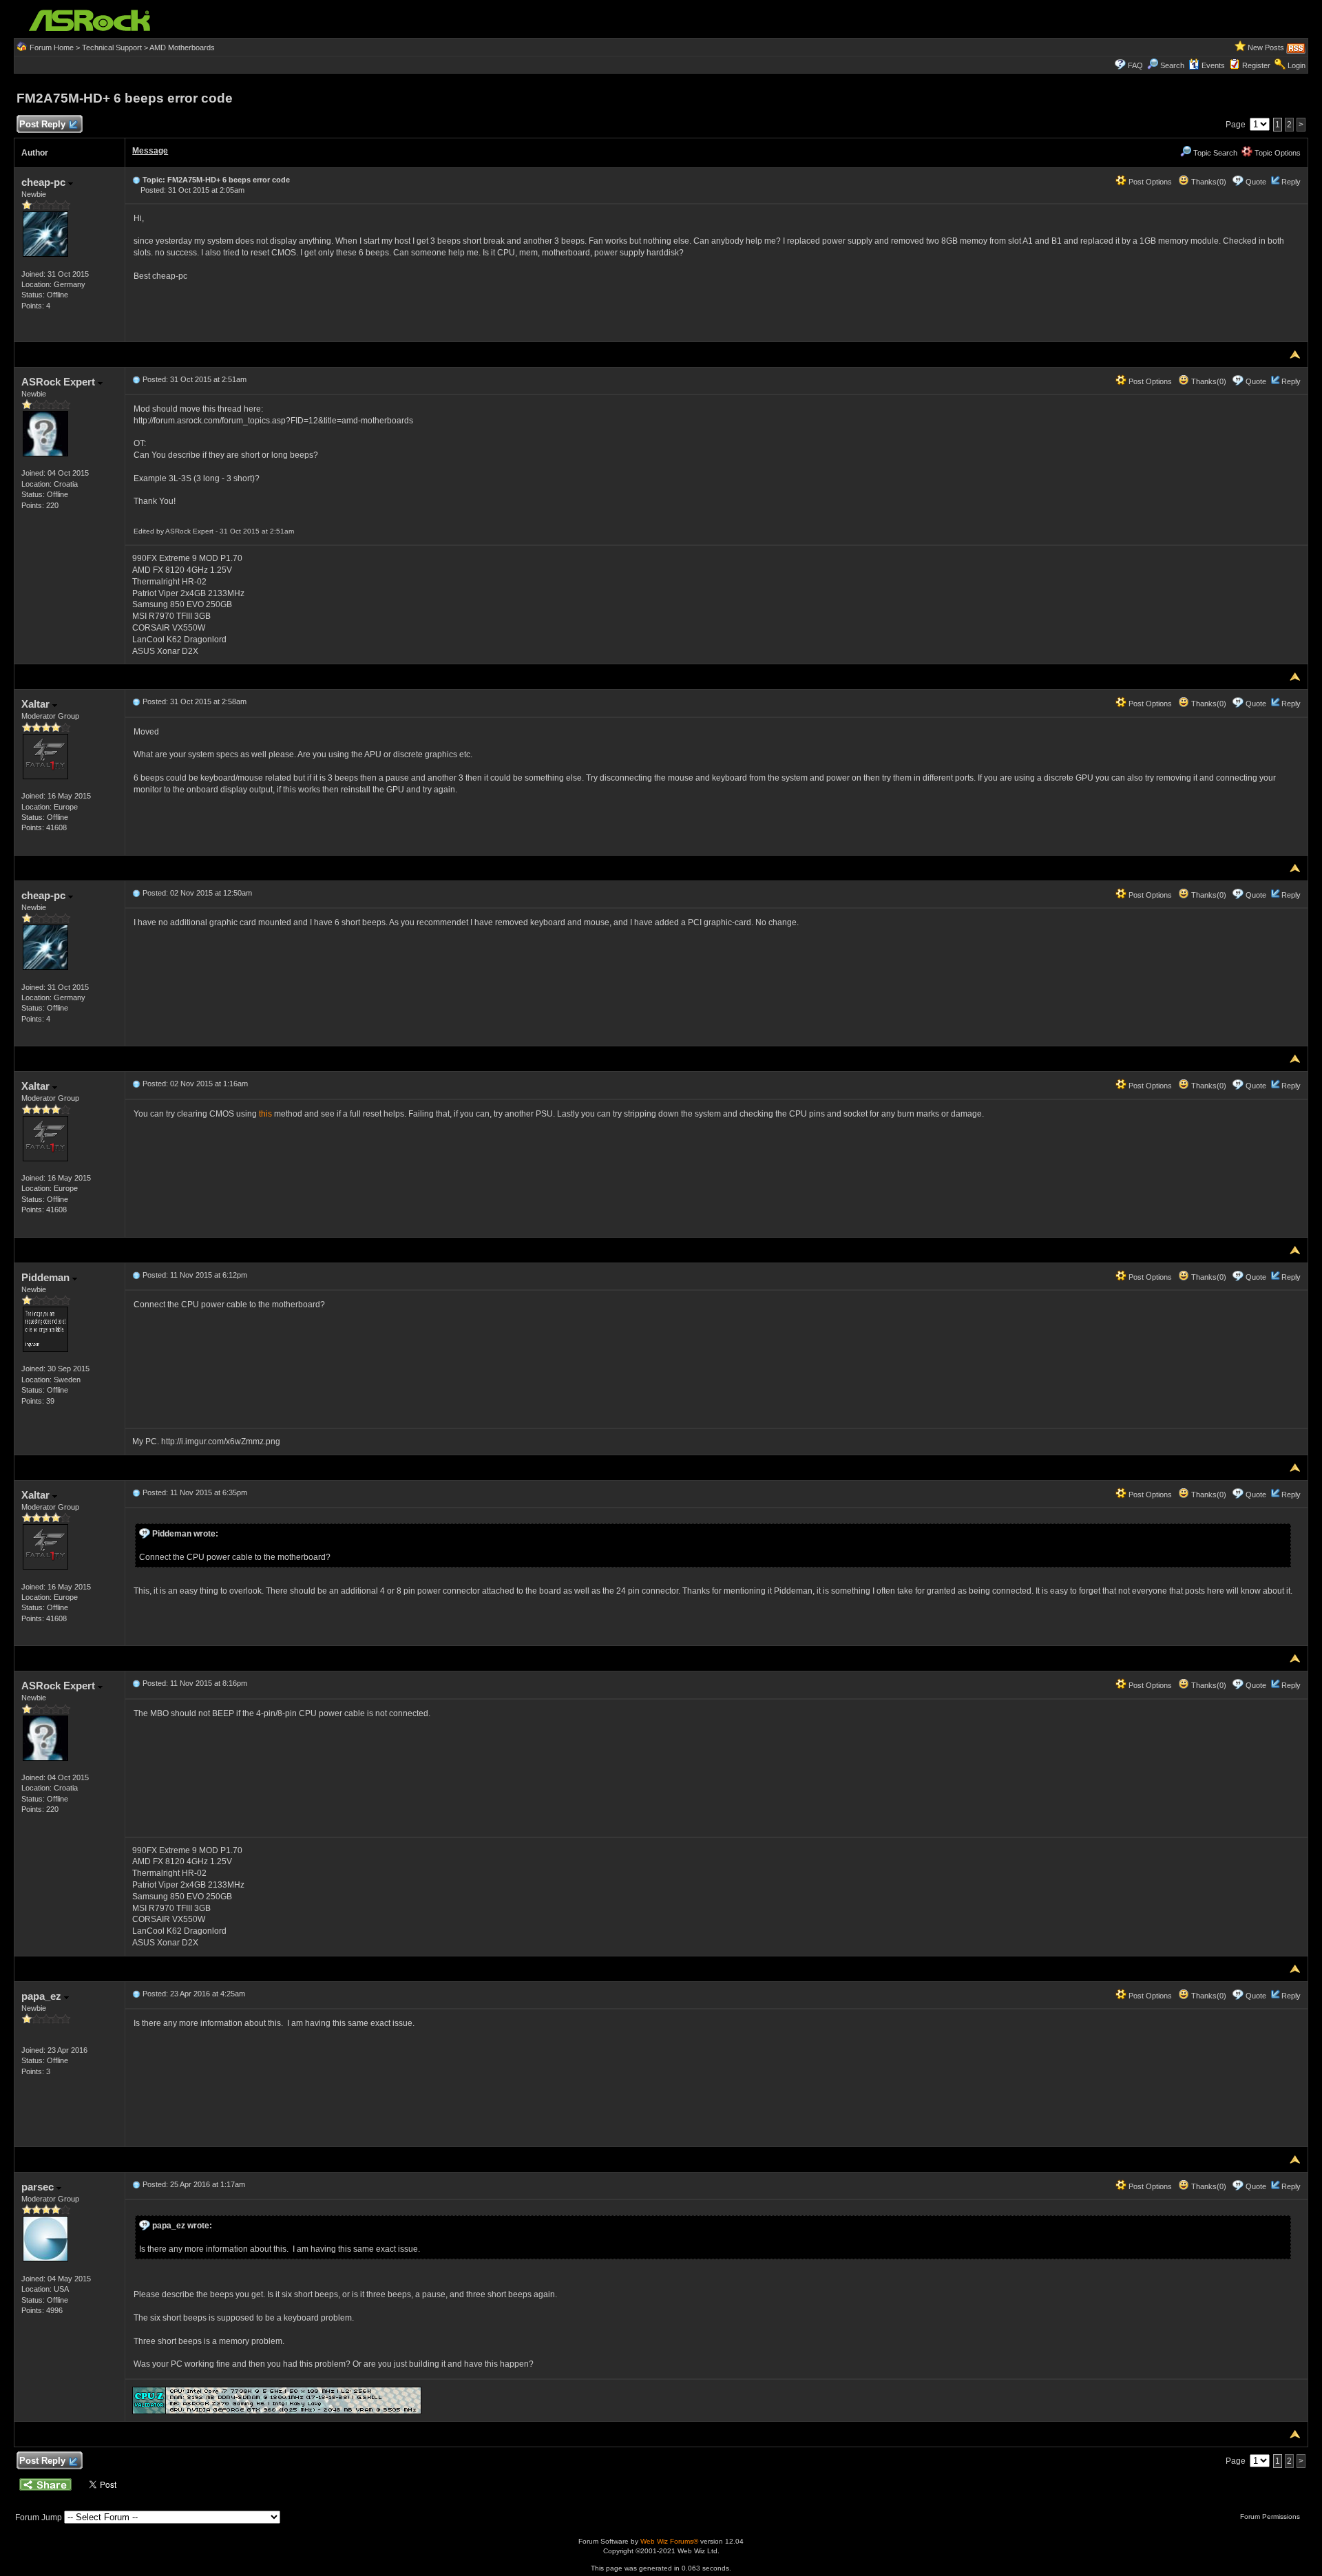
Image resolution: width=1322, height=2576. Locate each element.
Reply (1291, 182)
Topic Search (1214, 153)
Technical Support (112, 47)
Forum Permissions (1271, 2516)
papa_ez (43, 1996)
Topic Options (1277, 153)
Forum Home (52, 47)
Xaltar (37, 704)
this (265, 1114)
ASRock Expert (60, 382)
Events (1213, 65)
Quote (1256, 182)
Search (1172, 65)
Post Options (1149, 182)
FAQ (1135, 65)
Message (150, 151)
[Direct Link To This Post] (136, 180)
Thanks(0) (1208, 182)
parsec (39, 2187)
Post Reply (42, 124)
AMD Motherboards (182, 47)
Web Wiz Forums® (669, 2541)
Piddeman (47, 1277)
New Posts (1266, 47)
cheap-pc (45, 182)
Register (1256, 65)
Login (1297, 65)
